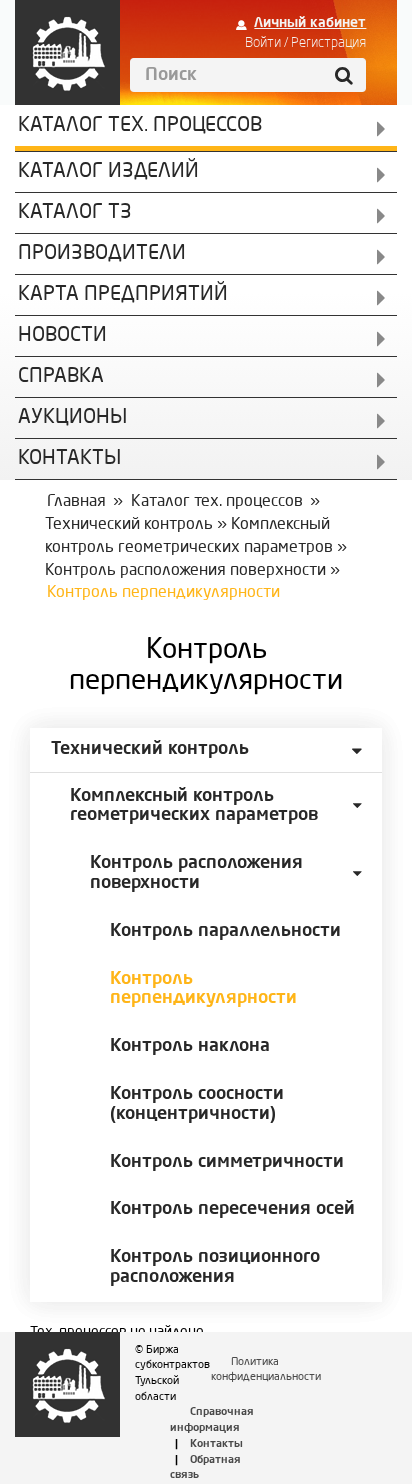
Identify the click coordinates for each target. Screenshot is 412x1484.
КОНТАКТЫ (69, 459)
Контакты (216, 1444)
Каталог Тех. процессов (140, 126)
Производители (102, 254)
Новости (62, 336)
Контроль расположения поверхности (185, 571)
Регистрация (328, 43)
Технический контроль (129, 525)
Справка (61, 377)
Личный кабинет (310, 23)
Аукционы (72, 418)
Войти (263, 43)
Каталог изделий (108, 172)
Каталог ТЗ (75, 213)
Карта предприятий (123, 295)
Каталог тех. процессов (217, 502)
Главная (76, 502)
